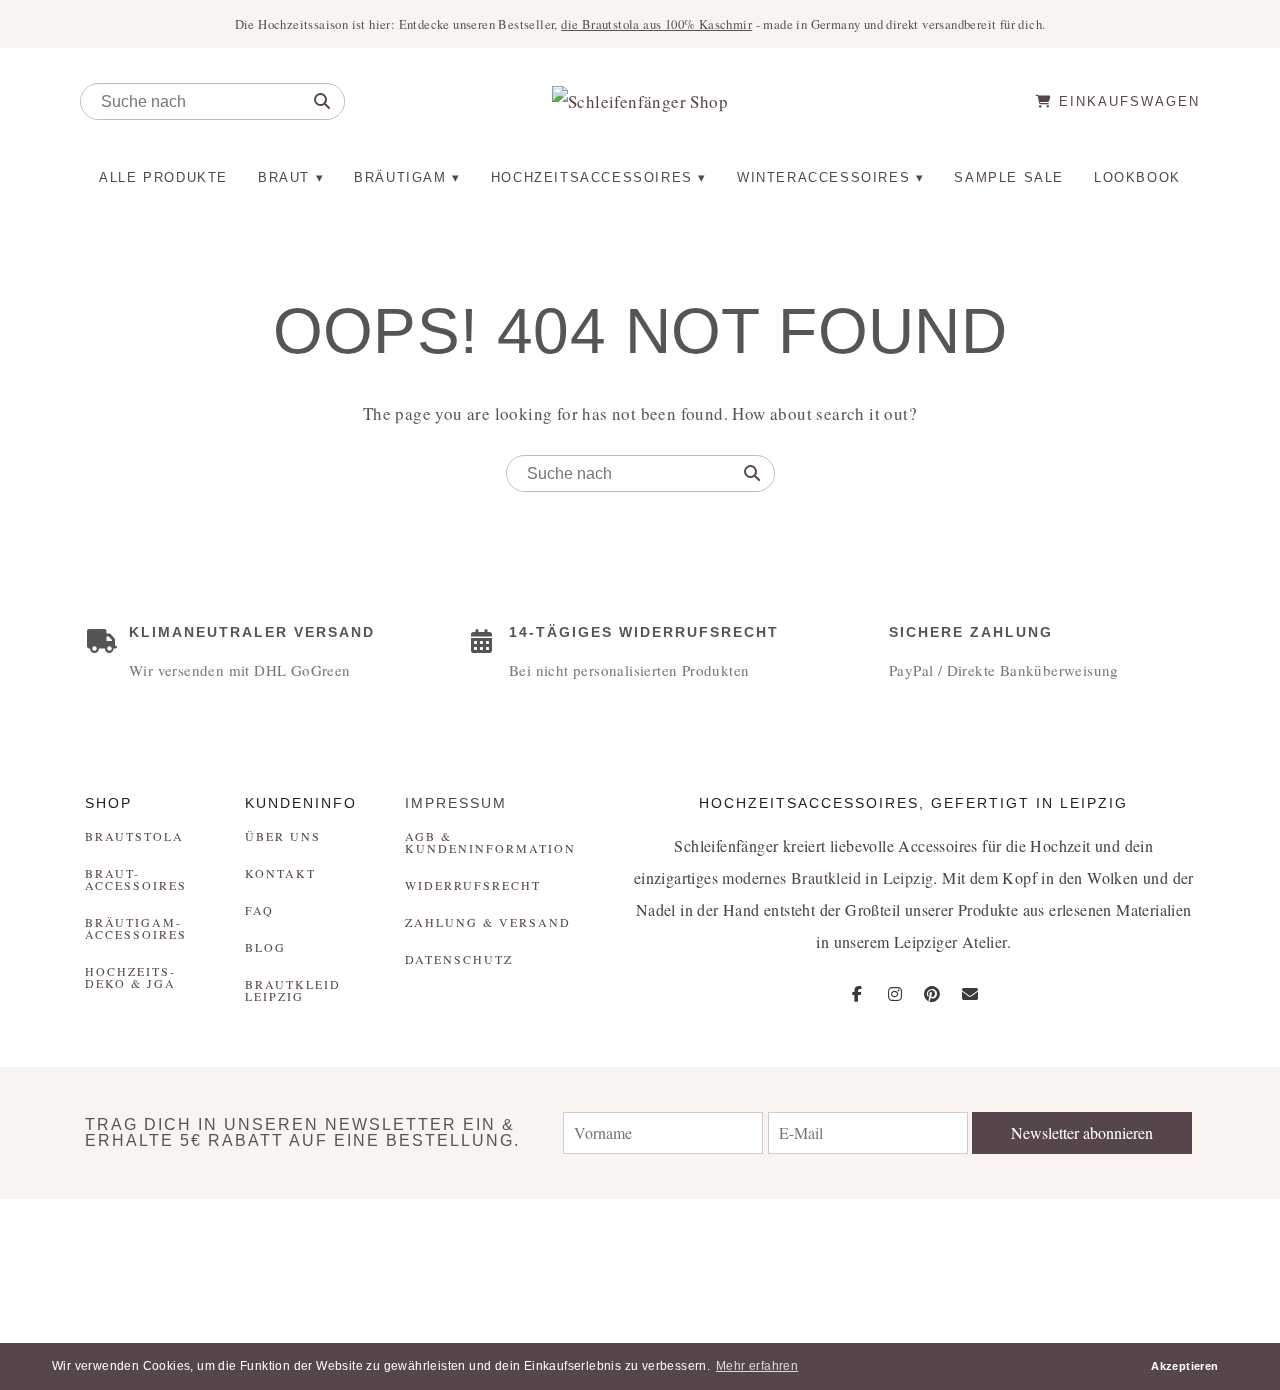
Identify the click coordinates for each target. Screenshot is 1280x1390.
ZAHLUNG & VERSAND (488, 922)
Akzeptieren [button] (1184, 1366)
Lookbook (1137, 177)
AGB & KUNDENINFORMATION (490, 842)
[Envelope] (970, 994)
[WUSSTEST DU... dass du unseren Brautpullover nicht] (746, 1258)
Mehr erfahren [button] (757, 1366)
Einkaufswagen (1126, 101)
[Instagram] (895, 994)
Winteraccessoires (823, 177)
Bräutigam (400, 177)
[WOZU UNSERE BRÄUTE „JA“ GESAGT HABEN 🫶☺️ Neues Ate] (319, 1258)
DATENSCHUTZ (459, 959)
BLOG (265, 947)
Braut (284, 177)
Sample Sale (1009, 177)
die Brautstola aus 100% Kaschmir (656, 24)
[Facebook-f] (858, 994)
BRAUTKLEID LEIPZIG (293, 990)
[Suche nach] (322, 102)
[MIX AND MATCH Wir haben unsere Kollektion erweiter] (106, 1258)
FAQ (259, 910)
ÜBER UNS (283, 836)
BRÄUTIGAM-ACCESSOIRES (136, 928)
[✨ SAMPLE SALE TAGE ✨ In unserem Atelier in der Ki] (1173, 1258)
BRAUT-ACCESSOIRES (136, 879)
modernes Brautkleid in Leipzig (827, 877)
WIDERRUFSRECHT (473, 885)
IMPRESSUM (456, 803)
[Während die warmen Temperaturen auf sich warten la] (533, 1258)
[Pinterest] (932, 994)
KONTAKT (280, 873)
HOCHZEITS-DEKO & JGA (130, 977)
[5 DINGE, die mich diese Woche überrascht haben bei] (959, 1258)
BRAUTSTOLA (134, 836)
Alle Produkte (163, 177)
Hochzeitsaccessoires (592, 177)
